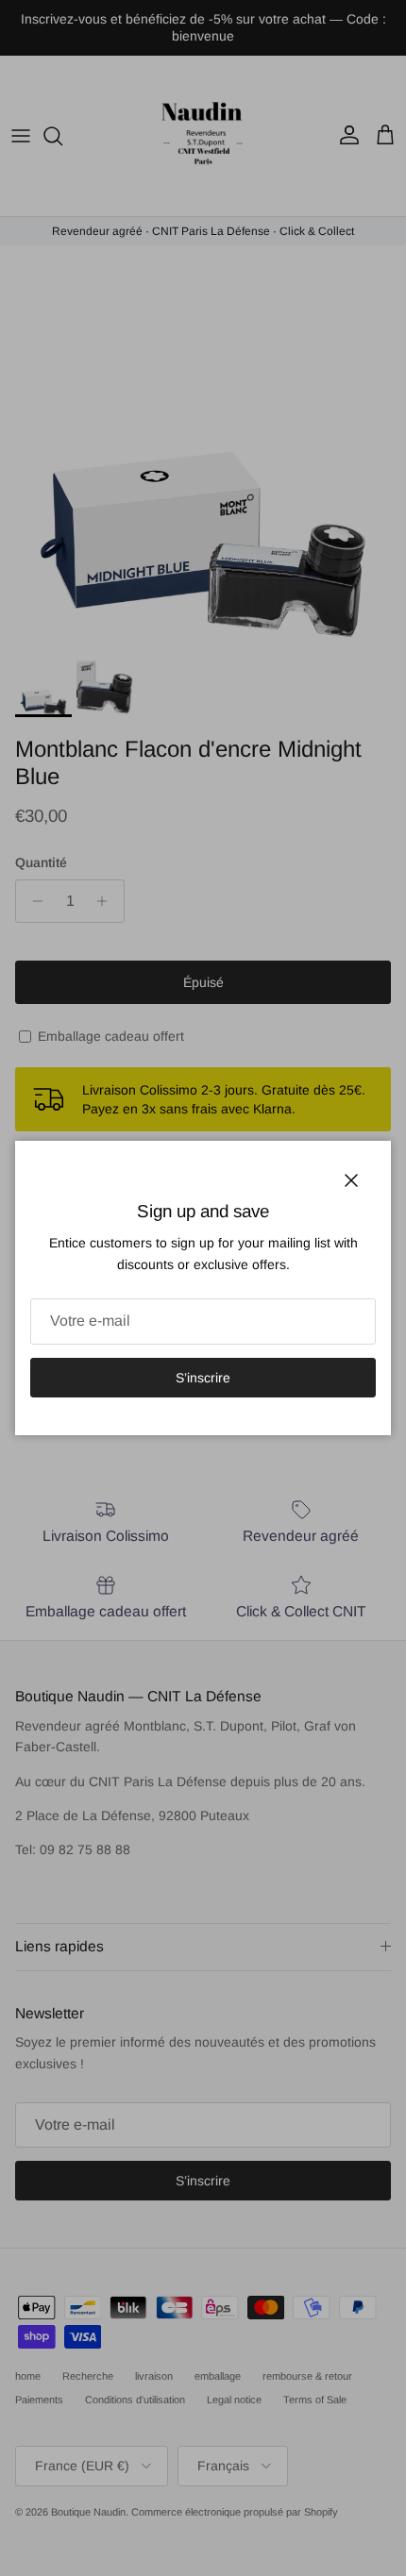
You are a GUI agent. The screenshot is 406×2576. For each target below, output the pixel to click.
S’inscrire (203, 1378)
